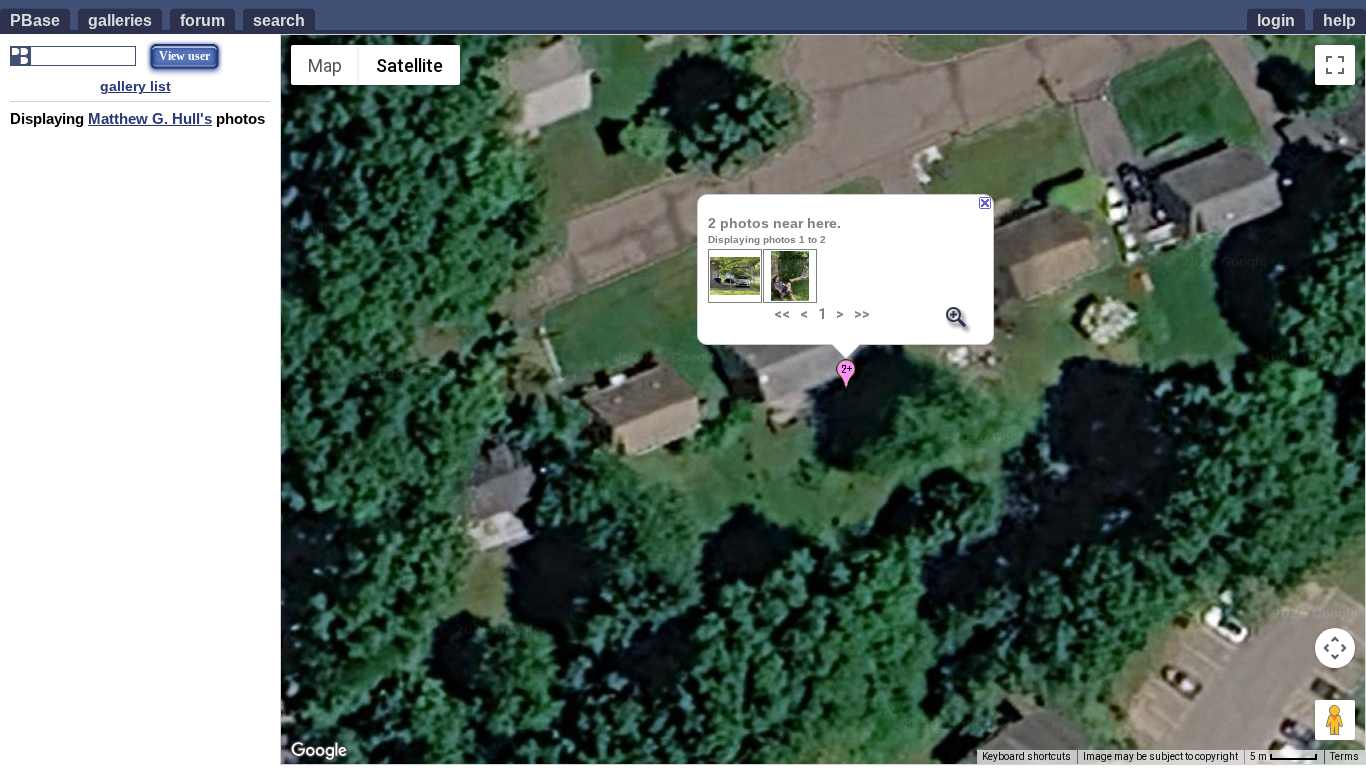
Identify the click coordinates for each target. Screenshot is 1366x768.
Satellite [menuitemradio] (409, 65)
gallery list (135, 86)
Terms (1344, 756)
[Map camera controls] (1335, 648)
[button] (846, 376)
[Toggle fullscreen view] (1335, 65)
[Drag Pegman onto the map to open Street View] (1335, 720)
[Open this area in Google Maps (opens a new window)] (319, 751)
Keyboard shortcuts (1026, 756)
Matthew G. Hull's (150, 118)
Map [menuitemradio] (325, 65)
